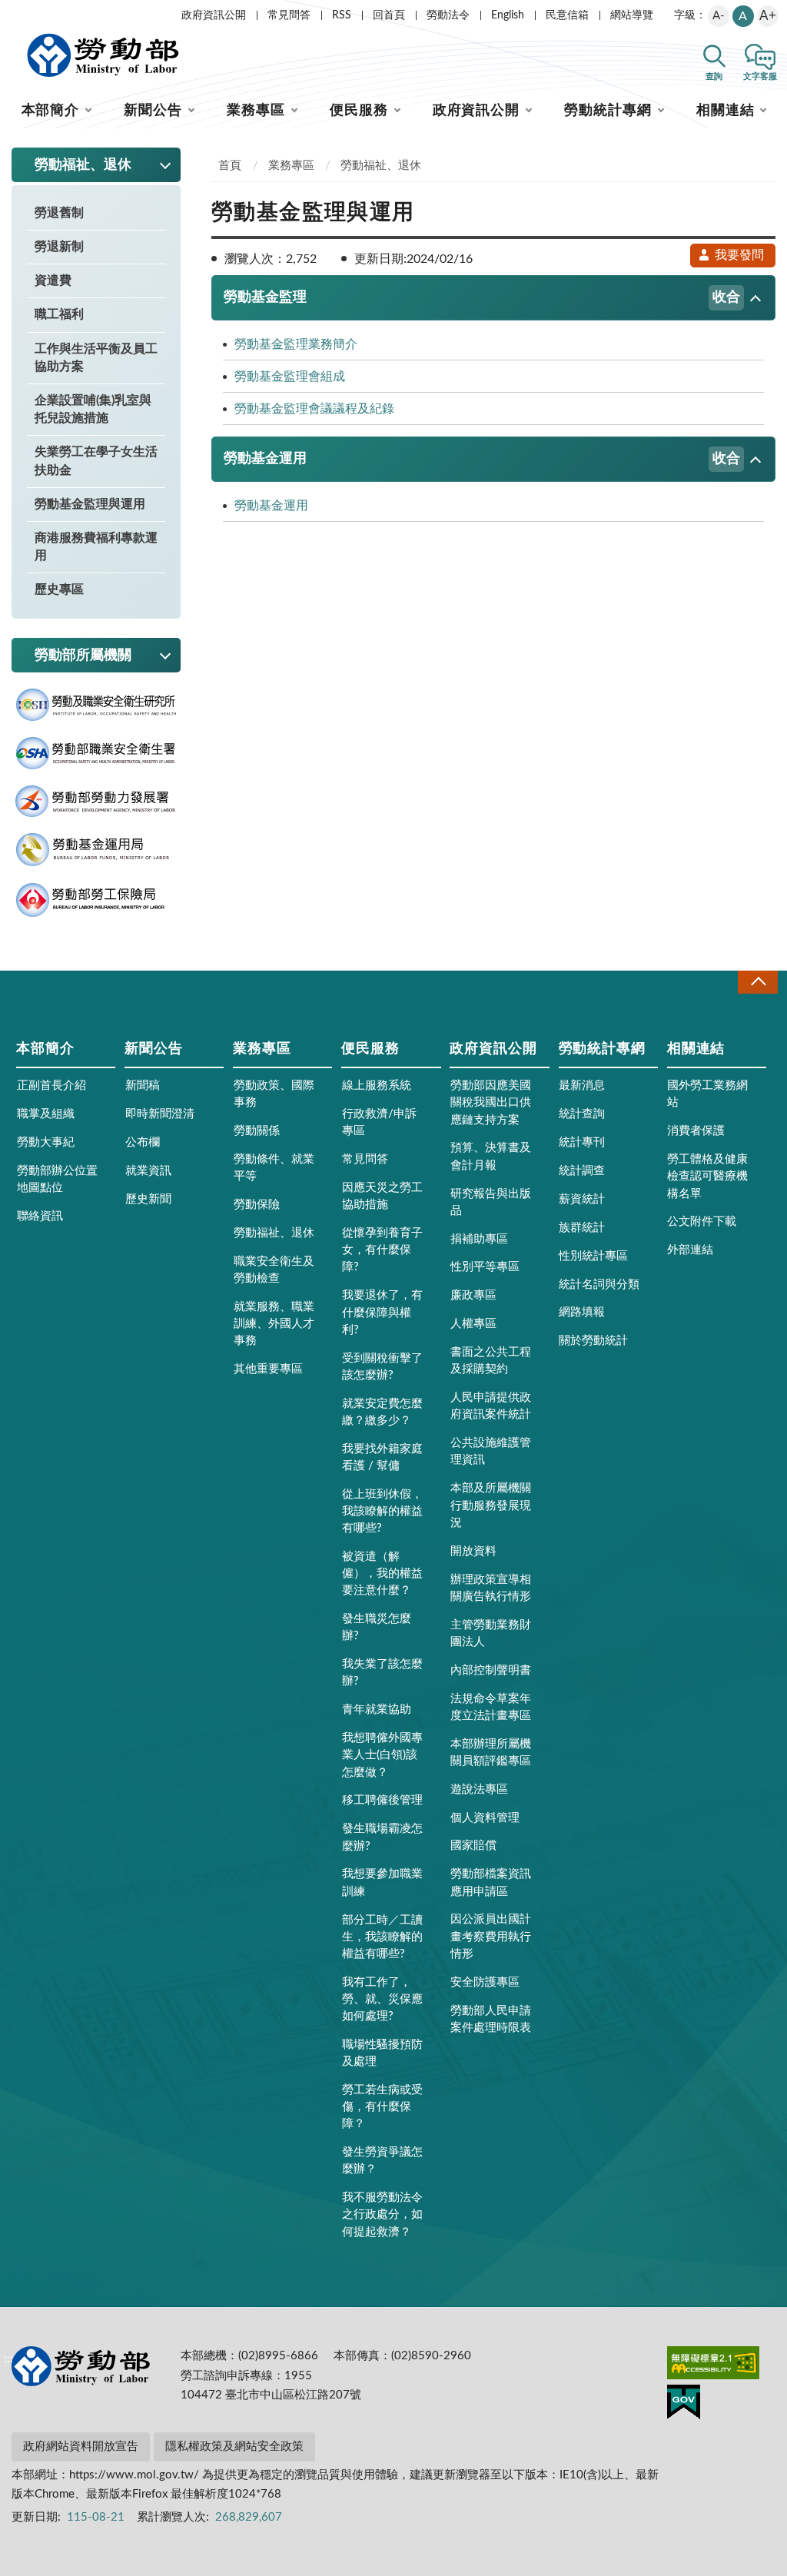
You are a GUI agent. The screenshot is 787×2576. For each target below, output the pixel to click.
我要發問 (739, 255)
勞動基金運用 (482, 459)
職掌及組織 (46, 1114)
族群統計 (582, 1228)
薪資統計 (582, 1199)
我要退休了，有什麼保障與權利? (382, 1312)
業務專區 (256, 111)
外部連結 (690, 1250)
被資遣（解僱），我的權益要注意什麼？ (382, 1573)
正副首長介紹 (51, 1086)
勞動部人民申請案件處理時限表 (491, 2019)
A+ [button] (768, 16)
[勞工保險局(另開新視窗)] (96, 900)
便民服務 (359, 111)
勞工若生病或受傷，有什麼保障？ (382, 2107)
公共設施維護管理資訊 (491, 1451)
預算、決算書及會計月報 (491, 1156)
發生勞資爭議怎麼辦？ (382, 2161)
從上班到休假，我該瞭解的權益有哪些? (382, 1511)
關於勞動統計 (593, 1341)
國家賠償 (473, 1846)
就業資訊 (148, 1171)
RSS (342, 15)
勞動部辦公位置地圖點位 (57, 1179)
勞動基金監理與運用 (90, 504)
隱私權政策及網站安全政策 (234, 2447)
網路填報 (582, 1312)
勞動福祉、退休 (381, 166)
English (508, 15)
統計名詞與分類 (599, 1285)
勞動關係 (257, 1131)
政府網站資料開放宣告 (81, 2447)
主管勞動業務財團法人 (491, 1633)
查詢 (714, 76)
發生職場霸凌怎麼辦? (382, 1837)
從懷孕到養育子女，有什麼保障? (382, 1250)
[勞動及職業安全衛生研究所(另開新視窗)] (96, 705)
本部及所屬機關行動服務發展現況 (491, 1505)
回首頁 (389, 15)
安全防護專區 (485, 1982)
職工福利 (59, 314)
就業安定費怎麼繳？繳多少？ (382, 1412)
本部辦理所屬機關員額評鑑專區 (491, 1753)
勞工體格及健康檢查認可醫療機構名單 (707, 1176)
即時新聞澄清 (160, 1114)
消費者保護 (696, 1131)
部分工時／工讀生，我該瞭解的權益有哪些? (382, 1937)
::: (8, 12)
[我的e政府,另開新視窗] (684, 2405)
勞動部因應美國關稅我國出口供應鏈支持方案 (491, 1102)
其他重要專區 (268, 1369)
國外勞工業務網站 (707, 1094)
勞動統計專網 (608, 111)
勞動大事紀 (46, 1142)
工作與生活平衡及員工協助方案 (96, 358)
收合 (758, 982)
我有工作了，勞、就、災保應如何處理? (382, 1999)
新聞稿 (143, 1086)
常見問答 (289, 15)
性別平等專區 (485, 1267)
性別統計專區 (593, 1256)
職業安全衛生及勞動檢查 (274, 1270)
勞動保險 (257, 1205)
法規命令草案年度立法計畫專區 (491, 1707)
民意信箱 (567, 15)
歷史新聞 (148, 1199)
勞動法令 (448, 15)
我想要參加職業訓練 (382, 1882)
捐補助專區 (479, 1239)
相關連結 (726, 111)
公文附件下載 (702, 1222)
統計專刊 (582, 1142)
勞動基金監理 (482, 297)
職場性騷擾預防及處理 (382, 2053)
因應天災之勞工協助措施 (382, 1196)
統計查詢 (582, 1114)
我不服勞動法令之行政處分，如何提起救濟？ (382, 2214)
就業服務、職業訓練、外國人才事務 (274, 1324)
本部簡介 (51, 111)
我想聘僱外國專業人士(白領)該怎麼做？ (382, 1755)
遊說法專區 (479, 1789)
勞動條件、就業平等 (274, 1168)
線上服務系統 (377, 1086)
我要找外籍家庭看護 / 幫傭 (382, 1457)
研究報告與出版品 (491, 1202)
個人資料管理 (485, 1818)
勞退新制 (59, 247)
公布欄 (143, 1142)
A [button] (743, 16)
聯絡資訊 (40, 1216)
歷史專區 (59, 589)
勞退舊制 (59, 213)
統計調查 (582, 1171)
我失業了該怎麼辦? (382, 1673)
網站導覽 (632, 15)
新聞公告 (153, 111)
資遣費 (53, 281)
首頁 (230, 166)
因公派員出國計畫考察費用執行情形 (491, 1936)
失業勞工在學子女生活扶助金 (96, 461)
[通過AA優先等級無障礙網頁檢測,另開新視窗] (713, 2365)
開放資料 (473, 1551)
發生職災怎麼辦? (377, 1627)
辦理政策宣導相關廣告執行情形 (491, 1588)
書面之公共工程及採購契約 (491, 1361)
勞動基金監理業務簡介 (296, 344)
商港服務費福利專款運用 (96, 547)
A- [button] (719, 16)
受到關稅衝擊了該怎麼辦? (382, 1367)
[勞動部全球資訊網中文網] (103, 55)
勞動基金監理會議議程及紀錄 (314, 409)
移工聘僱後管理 (382, 1800)
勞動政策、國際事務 (274, 1094)
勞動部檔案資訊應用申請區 (491, 1882)
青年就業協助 (377, 1710)
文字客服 (760, 76)
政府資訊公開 (214, 15)
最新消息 (582, 1086)
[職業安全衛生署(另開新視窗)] (96, 754)
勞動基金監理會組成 (290, 377)
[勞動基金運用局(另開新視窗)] (96, 850)
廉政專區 (473, 1295)
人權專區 (473, 1324)
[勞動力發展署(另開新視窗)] (96, 802)
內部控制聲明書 (491, 1670)
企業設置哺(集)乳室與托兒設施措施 (93, 409)
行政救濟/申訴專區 (379, 1122)
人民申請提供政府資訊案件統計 (491, 1406)
